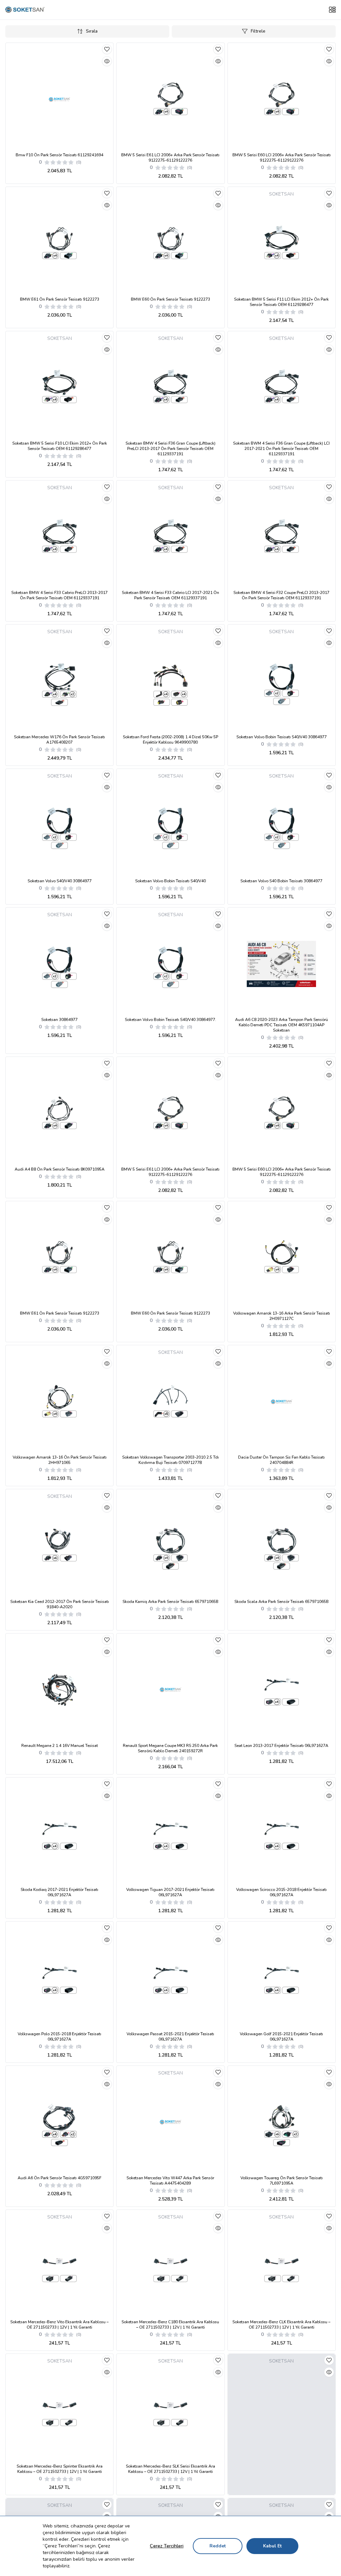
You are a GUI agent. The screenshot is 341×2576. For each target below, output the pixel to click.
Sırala (92, 31)
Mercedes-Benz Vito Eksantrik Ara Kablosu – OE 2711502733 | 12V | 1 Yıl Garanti (59, 2325)
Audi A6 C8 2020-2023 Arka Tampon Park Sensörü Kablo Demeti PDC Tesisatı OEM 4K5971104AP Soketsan (282, 1025)
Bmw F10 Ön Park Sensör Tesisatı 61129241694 (59, 155)
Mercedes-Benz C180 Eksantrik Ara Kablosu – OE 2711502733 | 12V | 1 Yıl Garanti (170, 2325)
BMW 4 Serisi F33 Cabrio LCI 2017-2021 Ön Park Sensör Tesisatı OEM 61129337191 (170, 595)
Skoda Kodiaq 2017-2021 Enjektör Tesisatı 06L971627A (59, 1892)
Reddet (218, 2546)
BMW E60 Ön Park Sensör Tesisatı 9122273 (170, 299)
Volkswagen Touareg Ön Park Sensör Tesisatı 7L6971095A (282, 2181)
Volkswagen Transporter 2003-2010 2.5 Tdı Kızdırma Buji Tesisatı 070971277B (170, 1460)
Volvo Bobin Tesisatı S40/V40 (170, 881)
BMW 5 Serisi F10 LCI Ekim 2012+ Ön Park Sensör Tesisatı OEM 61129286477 (60, 446)
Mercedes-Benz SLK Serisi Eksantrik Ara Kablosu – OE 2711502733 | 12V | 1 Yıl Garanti (170, 2469)
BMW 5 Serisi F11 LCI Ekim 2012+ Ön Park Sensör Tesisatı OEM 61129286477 (281, 302)
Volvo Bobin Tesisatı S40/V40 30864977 (282, 737)
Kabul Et (272, 2546)
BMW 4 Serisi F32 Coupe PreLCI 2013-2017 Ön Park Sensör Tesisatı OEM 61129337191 (281, 595)
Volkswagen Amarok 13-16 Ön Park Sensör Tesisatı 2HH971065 (60, 1460)
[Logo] (25, 10)
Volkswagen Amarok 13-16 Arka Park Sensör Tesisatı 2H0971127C (282, 1316)
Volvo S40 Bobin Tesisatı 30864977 (281, 881)
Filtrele (258, 31)
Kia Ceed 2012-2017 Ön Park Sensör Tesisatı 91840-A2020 (60, 1604)
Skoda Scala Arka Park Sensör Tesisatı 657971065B (282, 1602)
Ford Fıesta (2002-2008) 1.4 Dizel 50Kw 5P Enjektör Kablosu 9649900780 (170, 740)
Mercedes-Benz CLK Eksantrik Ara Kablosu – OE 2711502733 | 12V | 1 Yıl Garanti (281, 2325)
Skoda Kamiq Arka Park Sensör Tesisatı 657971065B (170, 1602)
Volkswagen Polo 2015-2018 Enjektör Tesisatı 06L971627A (59, 2037)
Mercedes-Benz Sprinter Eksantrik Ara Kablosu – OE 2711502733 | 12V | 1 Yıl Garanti (60, 2469)
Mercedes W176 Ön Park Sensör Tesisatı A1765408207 (59, 740)
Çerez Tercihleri (167, 2546)
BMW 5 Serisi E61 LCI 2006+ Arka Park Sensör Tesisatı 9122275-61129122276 (170, 158)
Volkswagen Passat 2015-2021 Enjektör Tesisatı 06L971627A (170, 2037)
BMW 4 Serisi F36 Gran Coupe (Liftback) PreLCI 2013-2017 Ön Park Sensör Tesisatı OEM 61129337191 (170, 449)
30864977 (59, 1020)
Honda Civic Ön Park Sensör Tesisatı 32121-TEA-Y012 (281, 2469)
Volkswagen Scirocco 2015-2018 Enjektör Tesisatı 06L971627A (281, 1892)
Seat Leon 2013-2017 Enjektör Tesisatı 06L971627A (281, 1746)
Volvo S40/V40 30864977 (60, 881)
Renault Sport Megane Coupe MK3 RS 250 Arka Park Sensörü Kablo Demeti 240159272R (170, 1748)
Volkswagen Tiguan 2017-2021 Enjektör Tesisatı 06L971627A (170, 1892)
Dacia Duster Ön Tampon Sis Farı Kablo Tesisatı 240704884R (281, 1460)
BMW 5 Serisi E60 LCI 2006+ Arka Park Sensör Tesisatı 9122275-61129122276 (282, 158)
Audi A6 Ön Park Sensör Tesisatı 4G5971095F (59, 2178)
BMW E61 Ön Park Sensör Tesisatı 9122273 (60, 299)
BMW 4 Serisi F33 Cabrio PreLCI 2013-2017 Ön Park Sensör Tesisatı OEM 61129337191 (59, 595)
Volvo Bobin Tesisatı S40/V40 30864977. (170, 1020)
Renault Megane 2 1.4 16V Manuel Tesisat (60, 1746)
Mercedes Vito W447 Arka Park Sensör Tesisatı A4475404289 (170, 2181)
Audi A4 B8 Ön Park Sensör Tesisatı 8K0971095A (60, 1169)
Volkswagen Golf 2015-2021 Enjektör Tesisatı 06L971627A (281, 2037)
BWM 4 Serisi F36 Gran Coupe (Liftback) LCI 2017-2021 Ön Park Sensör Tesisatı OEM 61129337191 (281, 449)
